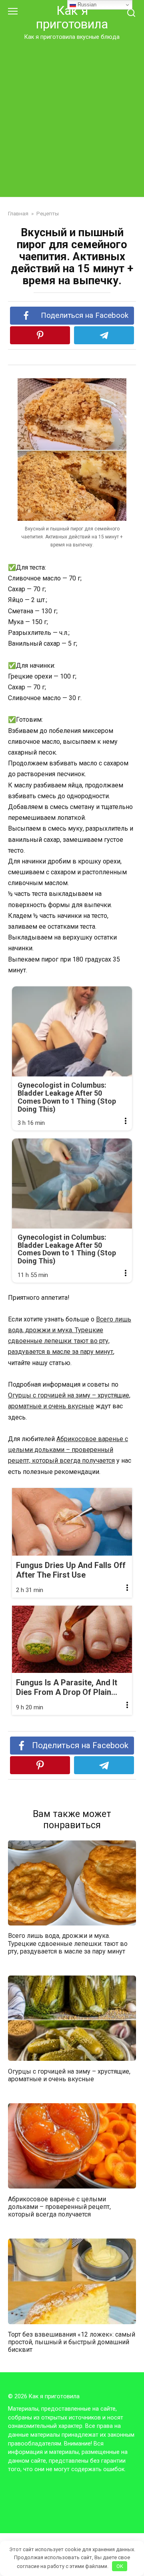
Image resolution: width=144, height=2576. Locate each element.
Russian (86, 5)
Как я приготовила (72, 17)
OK (120, 2566)
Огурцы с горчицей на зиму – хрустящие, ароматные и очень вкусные (69, 2075)
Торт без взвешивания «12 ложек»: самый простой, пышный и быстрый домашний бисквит (72, 2342)
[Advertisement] (72, 117)
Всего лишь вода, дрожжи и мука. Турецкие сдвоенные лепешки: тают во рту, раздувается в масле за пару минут (68, 1943)
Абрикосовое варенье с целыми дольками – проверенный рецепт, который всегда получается (68, 1450)
